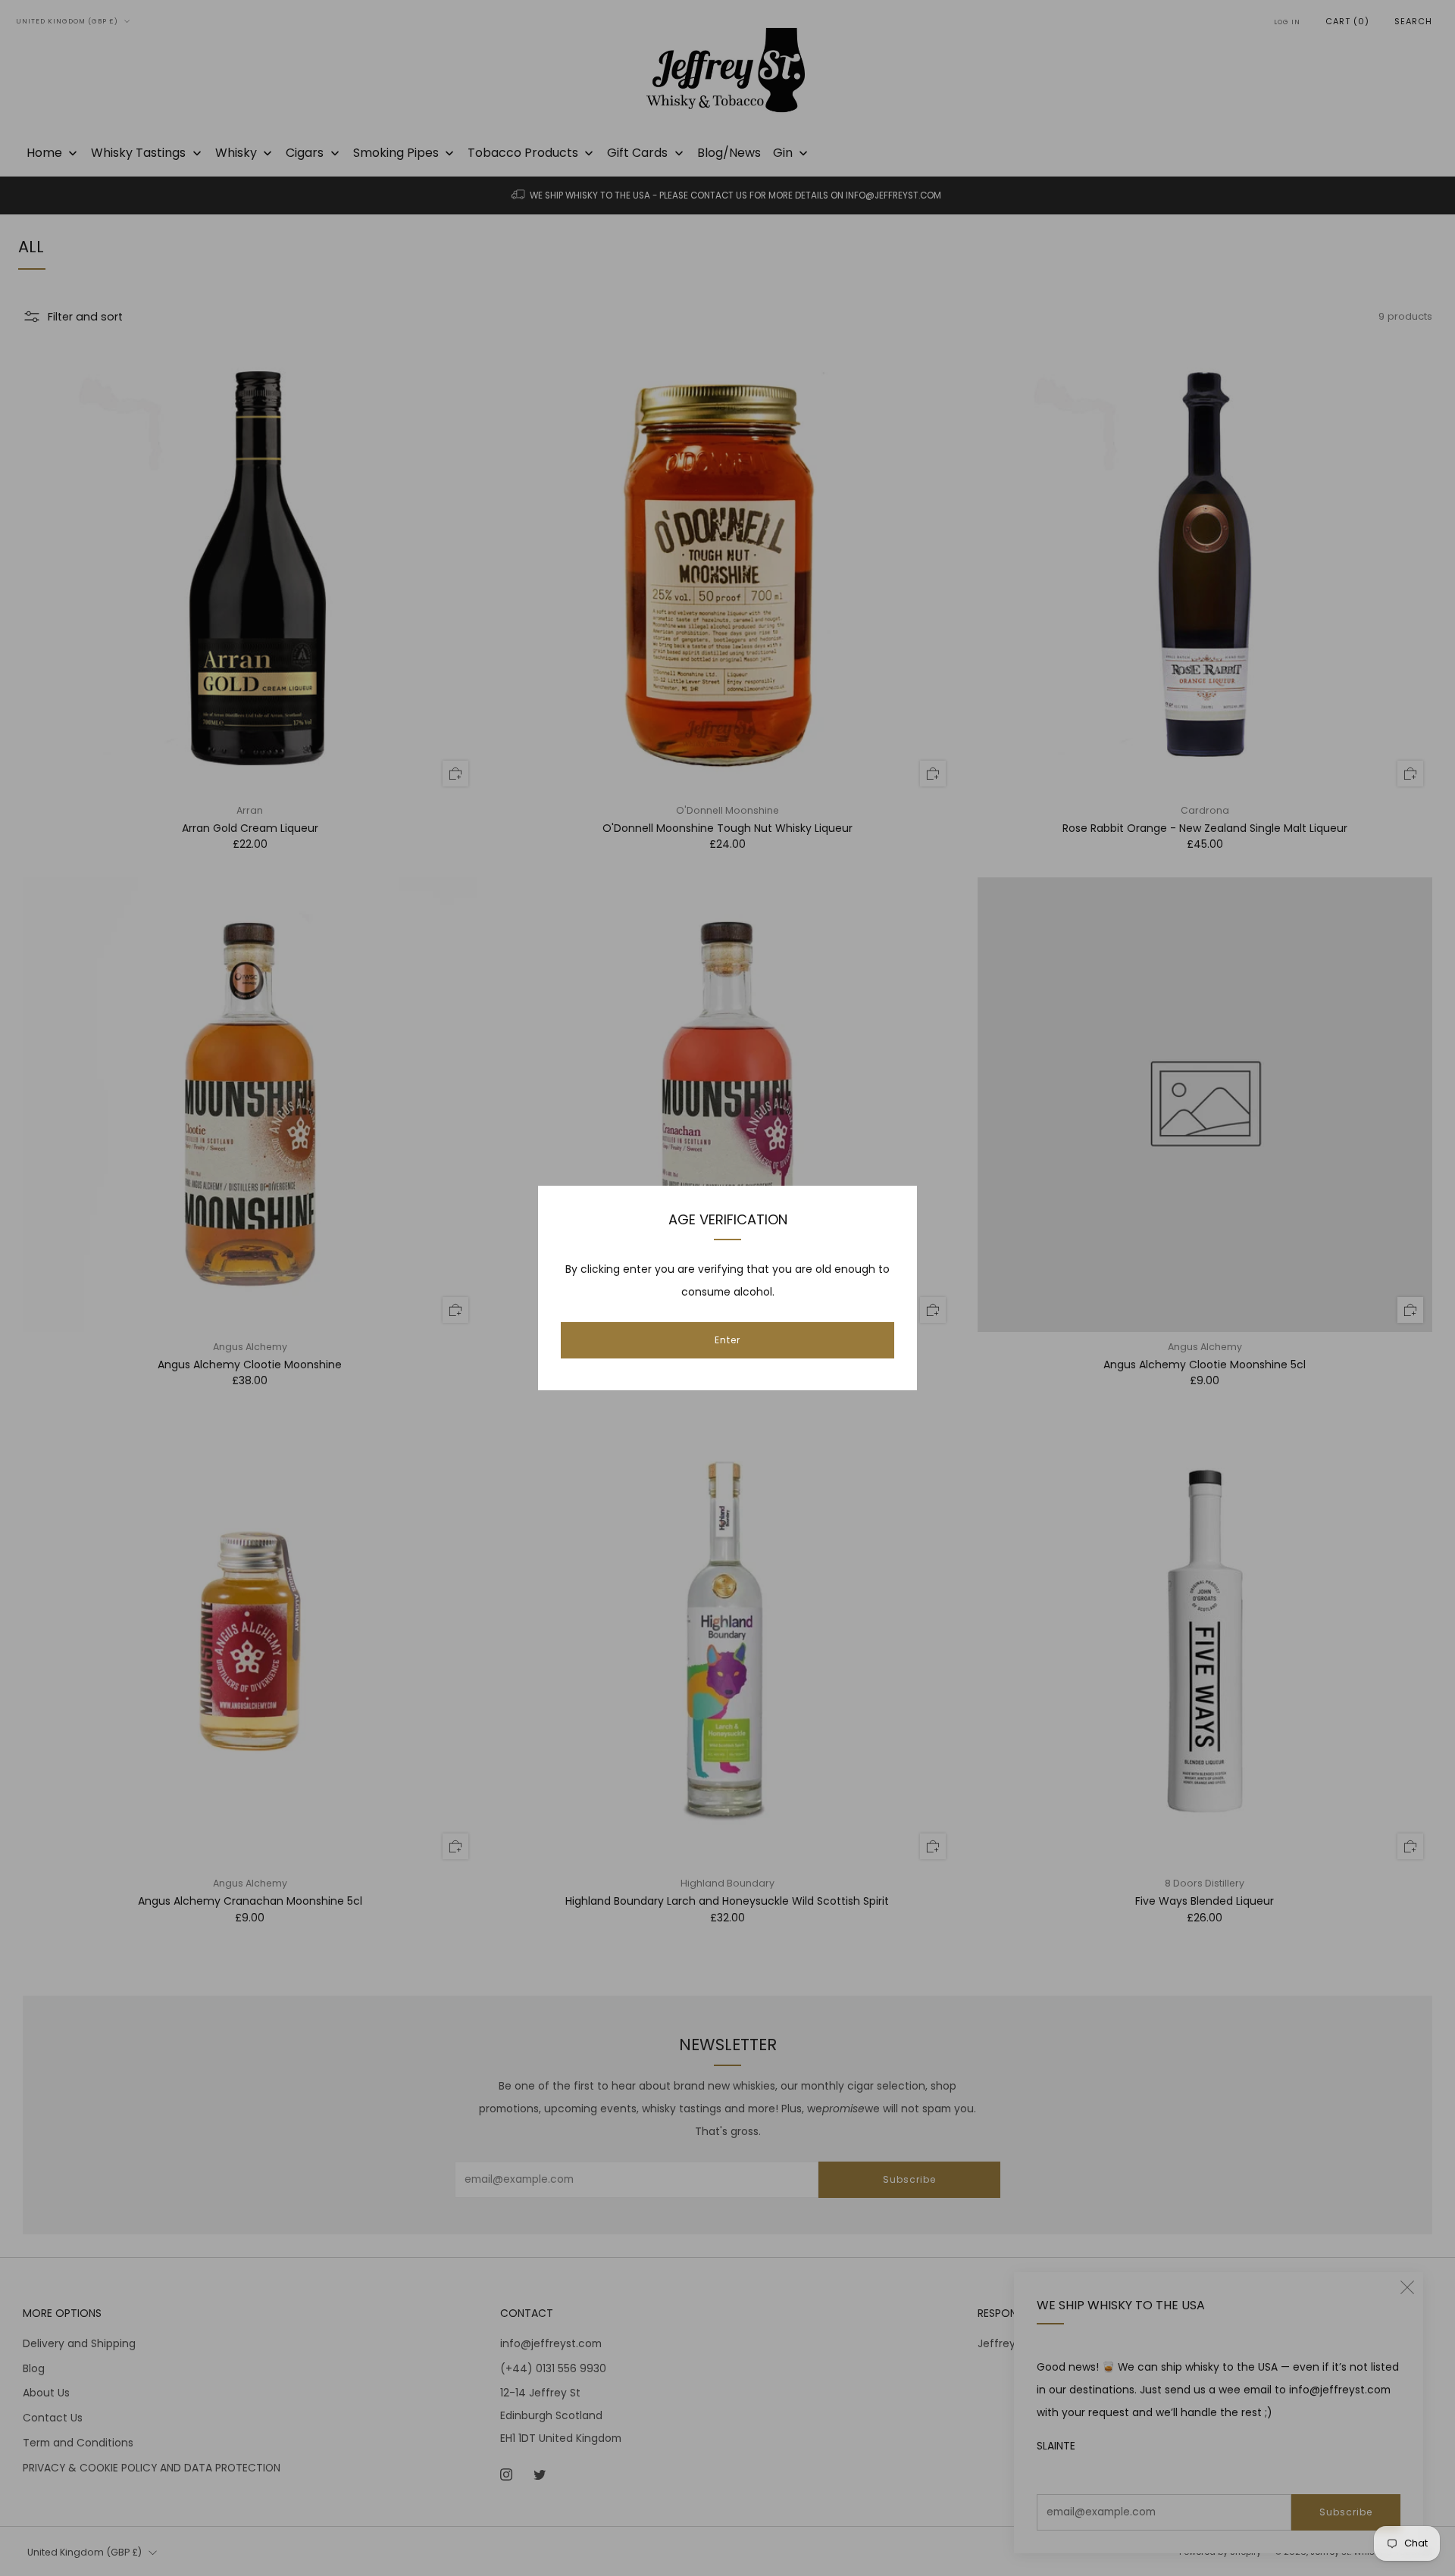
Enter (727, 1340)
